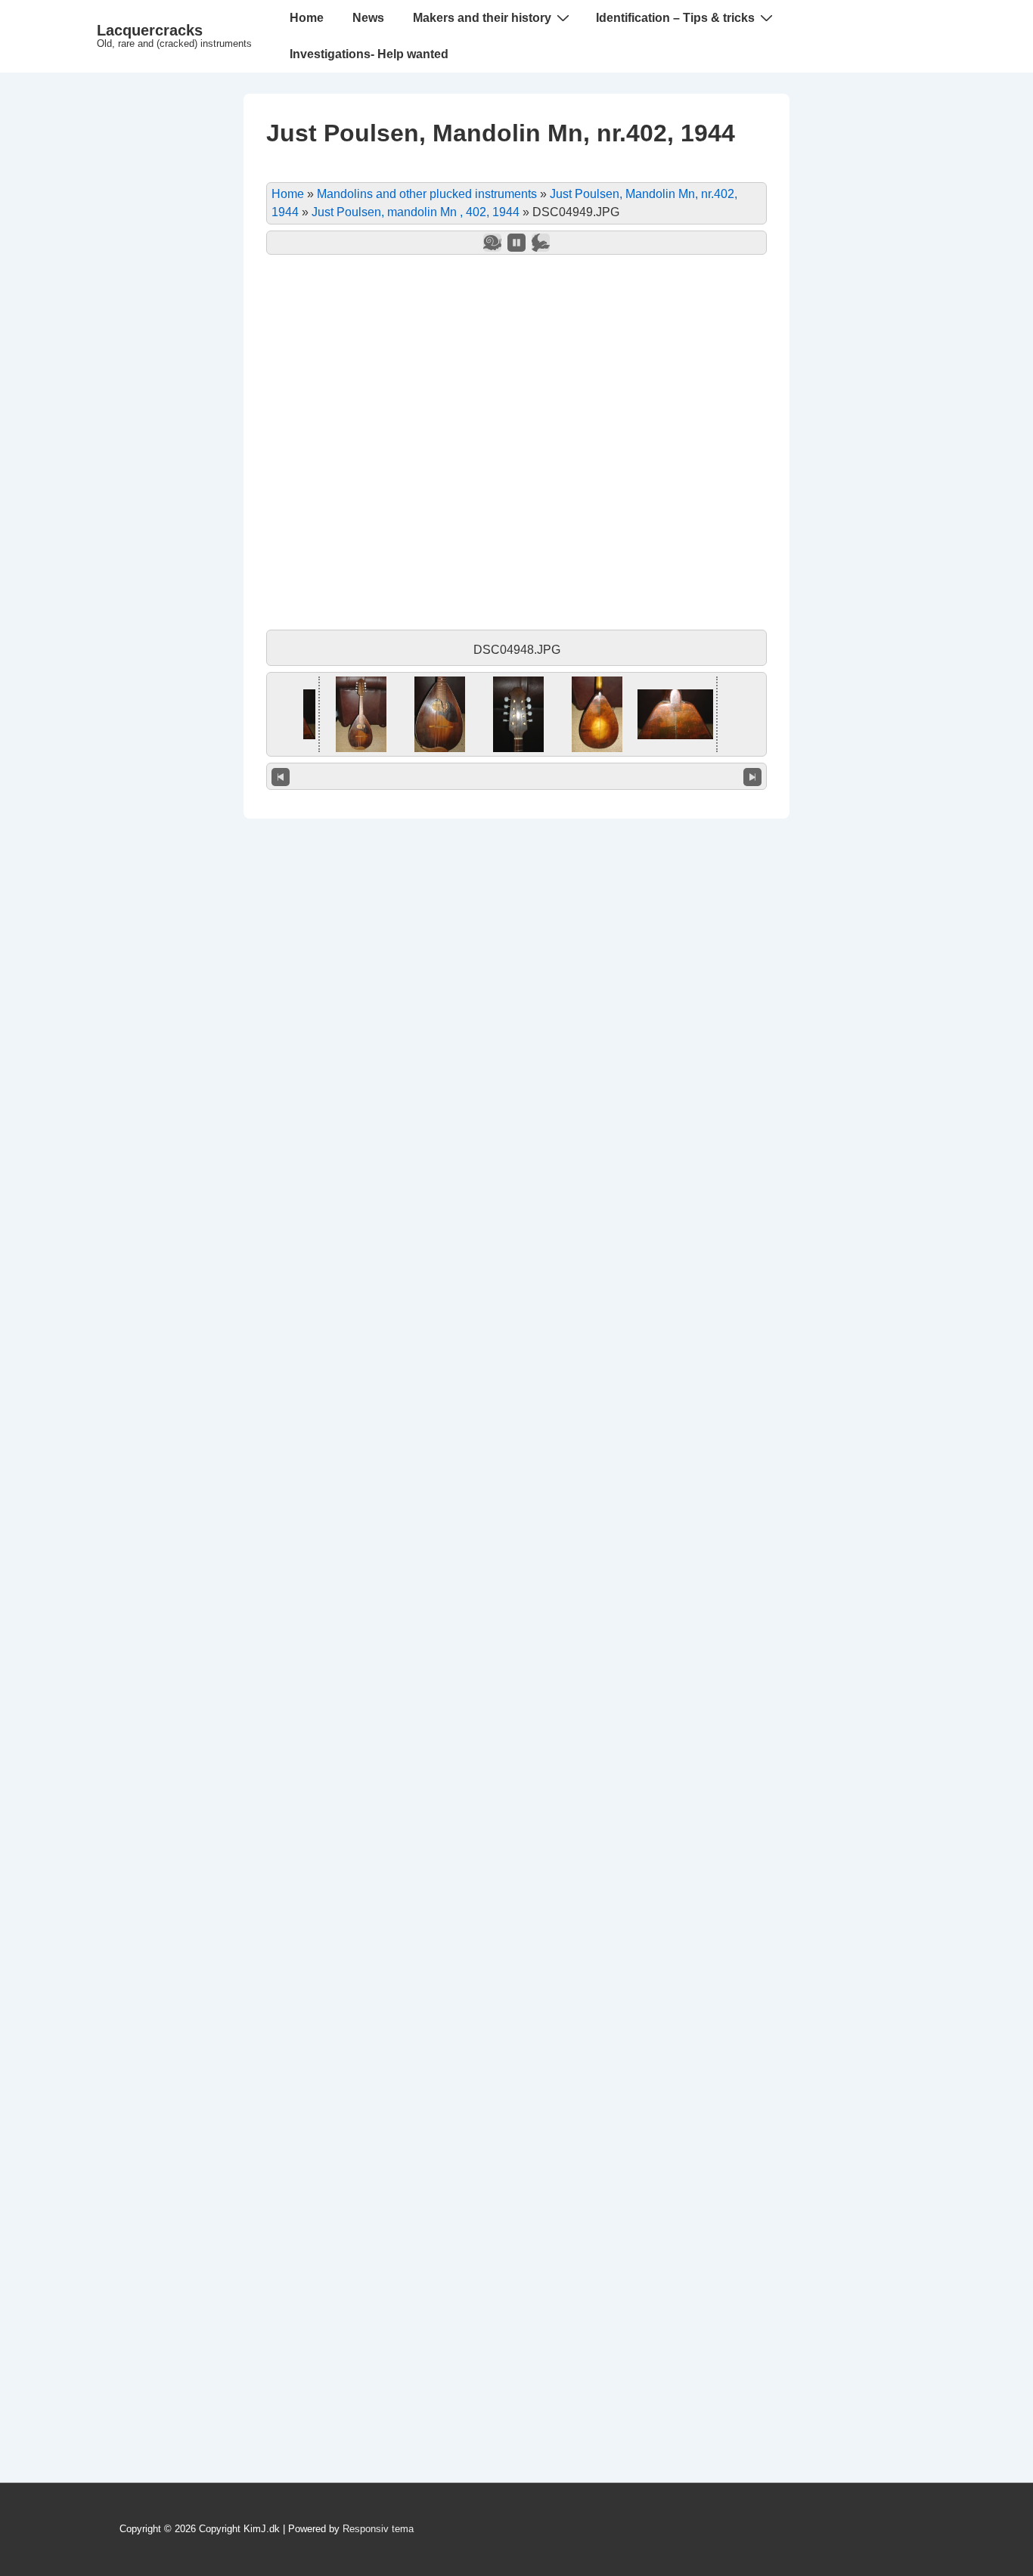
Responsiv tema (378, 2529)
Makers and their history (482, 18)
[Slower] (492, 243)
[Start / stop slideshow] (516, 243)
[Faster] (541, 243)
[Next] (752, 776)
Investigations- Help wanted (369, 54)
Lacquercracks (150, 30)
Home (307, 18)
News (368, 18)
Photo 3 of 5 (517, 776)
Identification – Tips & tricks (675, 18)
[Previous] (281, 776)
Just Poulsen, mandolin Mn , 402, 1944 (416, 212)
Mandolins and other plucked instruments (427, 194)
